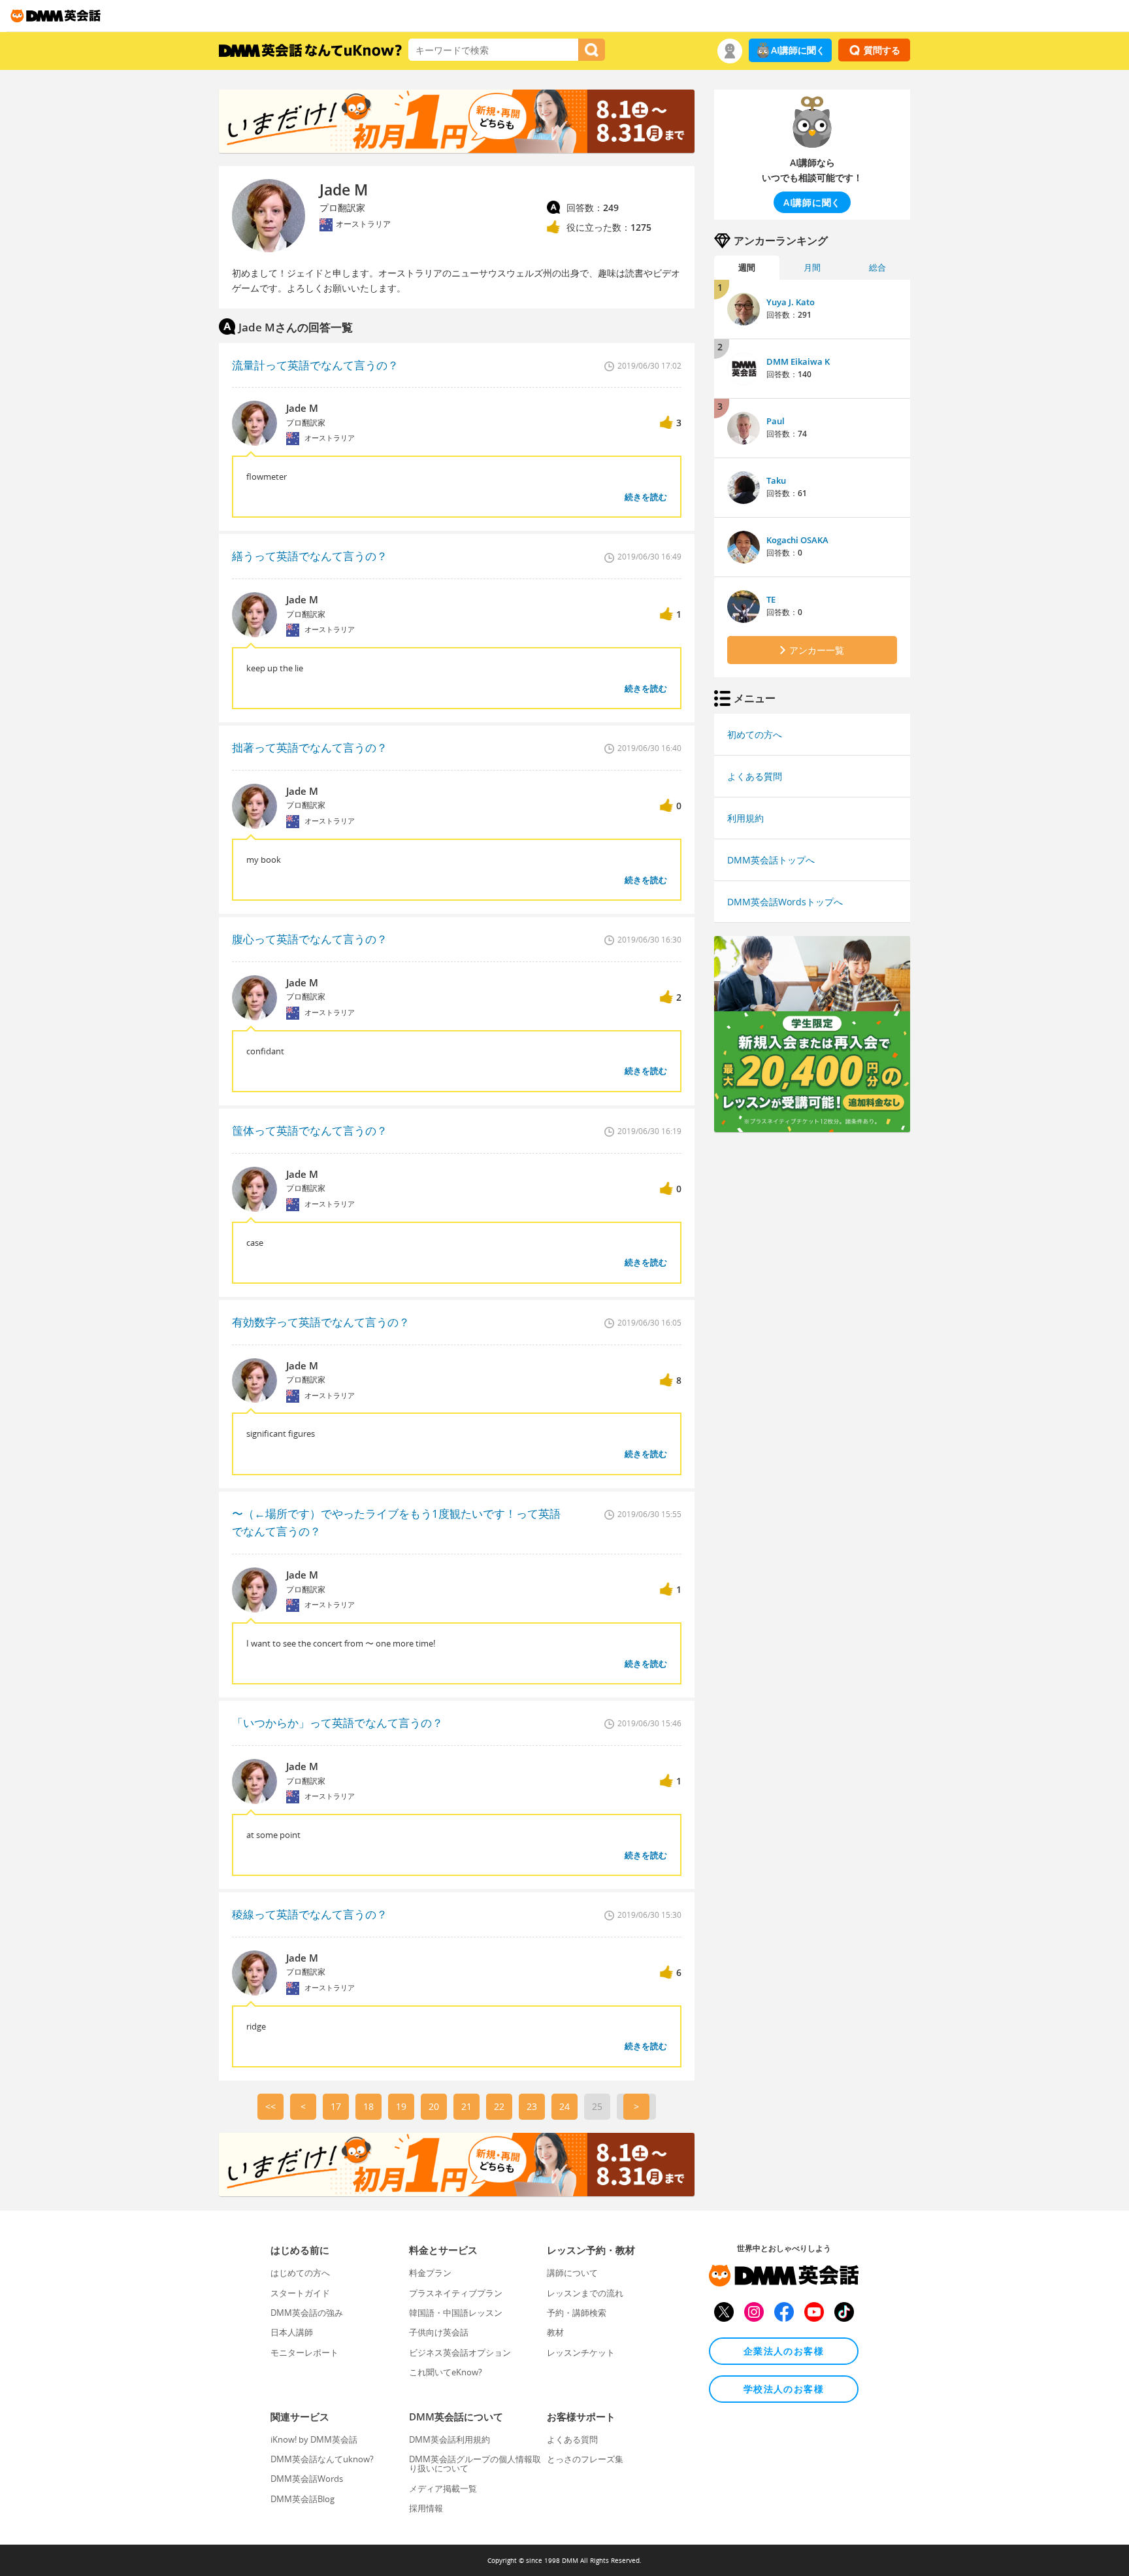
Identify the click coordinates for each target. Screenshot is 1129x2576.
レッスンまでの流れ (585, 2293)
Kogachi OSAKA (797, 540)
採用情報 (426, 2508)
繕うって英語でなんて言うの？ (310, 556)
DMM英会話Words (307, 2479)
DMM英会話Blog (303, 2499)
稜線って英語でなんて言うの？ (310, 1914)
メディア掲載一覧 (443, 2488)
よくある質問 (755, 776)
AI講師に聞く (798, 50)
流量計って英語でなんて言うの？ (315, 365)
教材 (555, 2332)
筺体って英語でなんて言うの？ (310, 1130)
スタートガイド (300, 2293)
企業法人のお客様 (784, 2351)
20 (434, 2106)
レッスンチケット (581, 2352)
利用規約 (745, 818)
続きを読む (646, 497)
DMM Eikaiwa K (798, 361)
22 (499, 2106)
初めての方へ (755, 734)
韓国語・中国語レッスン (456, 2313)
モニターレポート (304, 2352)
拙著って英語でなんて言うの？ (310, 747)
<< (270, 2106)
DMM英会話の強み (307, 2313)
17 (336, 2106)
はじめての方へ (300, 2273)
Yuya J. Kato (791, 302)
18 (368, 2106)
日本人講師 (292, 2332)
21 (466, 2106)
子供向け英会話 (439, 2332)
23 (532, 2106)
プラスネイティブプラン (456, 2293)
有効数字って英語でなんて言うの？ (321, 1322)
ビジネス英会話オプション (460, 2352)
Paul (776, 421)
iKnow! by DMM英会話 (314, 2439)
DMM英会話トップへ (771, 860)
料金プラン (430, 2273)
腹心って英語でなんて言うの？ (310, 939)
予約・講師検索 (577, 2313)
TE (771, 599)
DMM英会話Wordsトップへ (785, 902)
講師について (572, 2273)
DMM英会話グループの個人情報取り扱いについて (475, 2464)
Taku (776, 480)
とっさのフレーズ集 (585, 2459)
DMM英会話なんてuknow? (322, 2459)
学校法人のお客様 (784, 2389)
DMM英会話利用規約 (450, 2439)
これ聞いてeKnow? (446, 2372)
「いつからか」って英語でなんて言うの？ (337, 1723)
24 (564, 2106)
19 (401, 2106)
